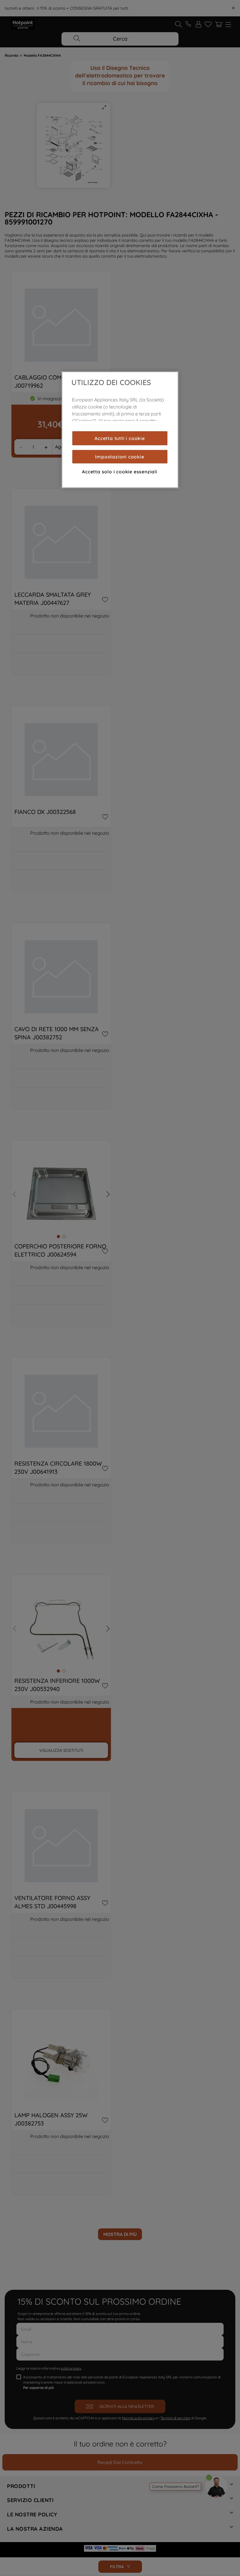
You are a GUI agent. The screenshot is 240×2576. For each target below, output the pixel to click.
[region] (120, 430)
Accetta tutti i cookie (120, 438)
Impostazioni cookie (120, 457)
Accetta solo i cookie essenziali (120, 472)
